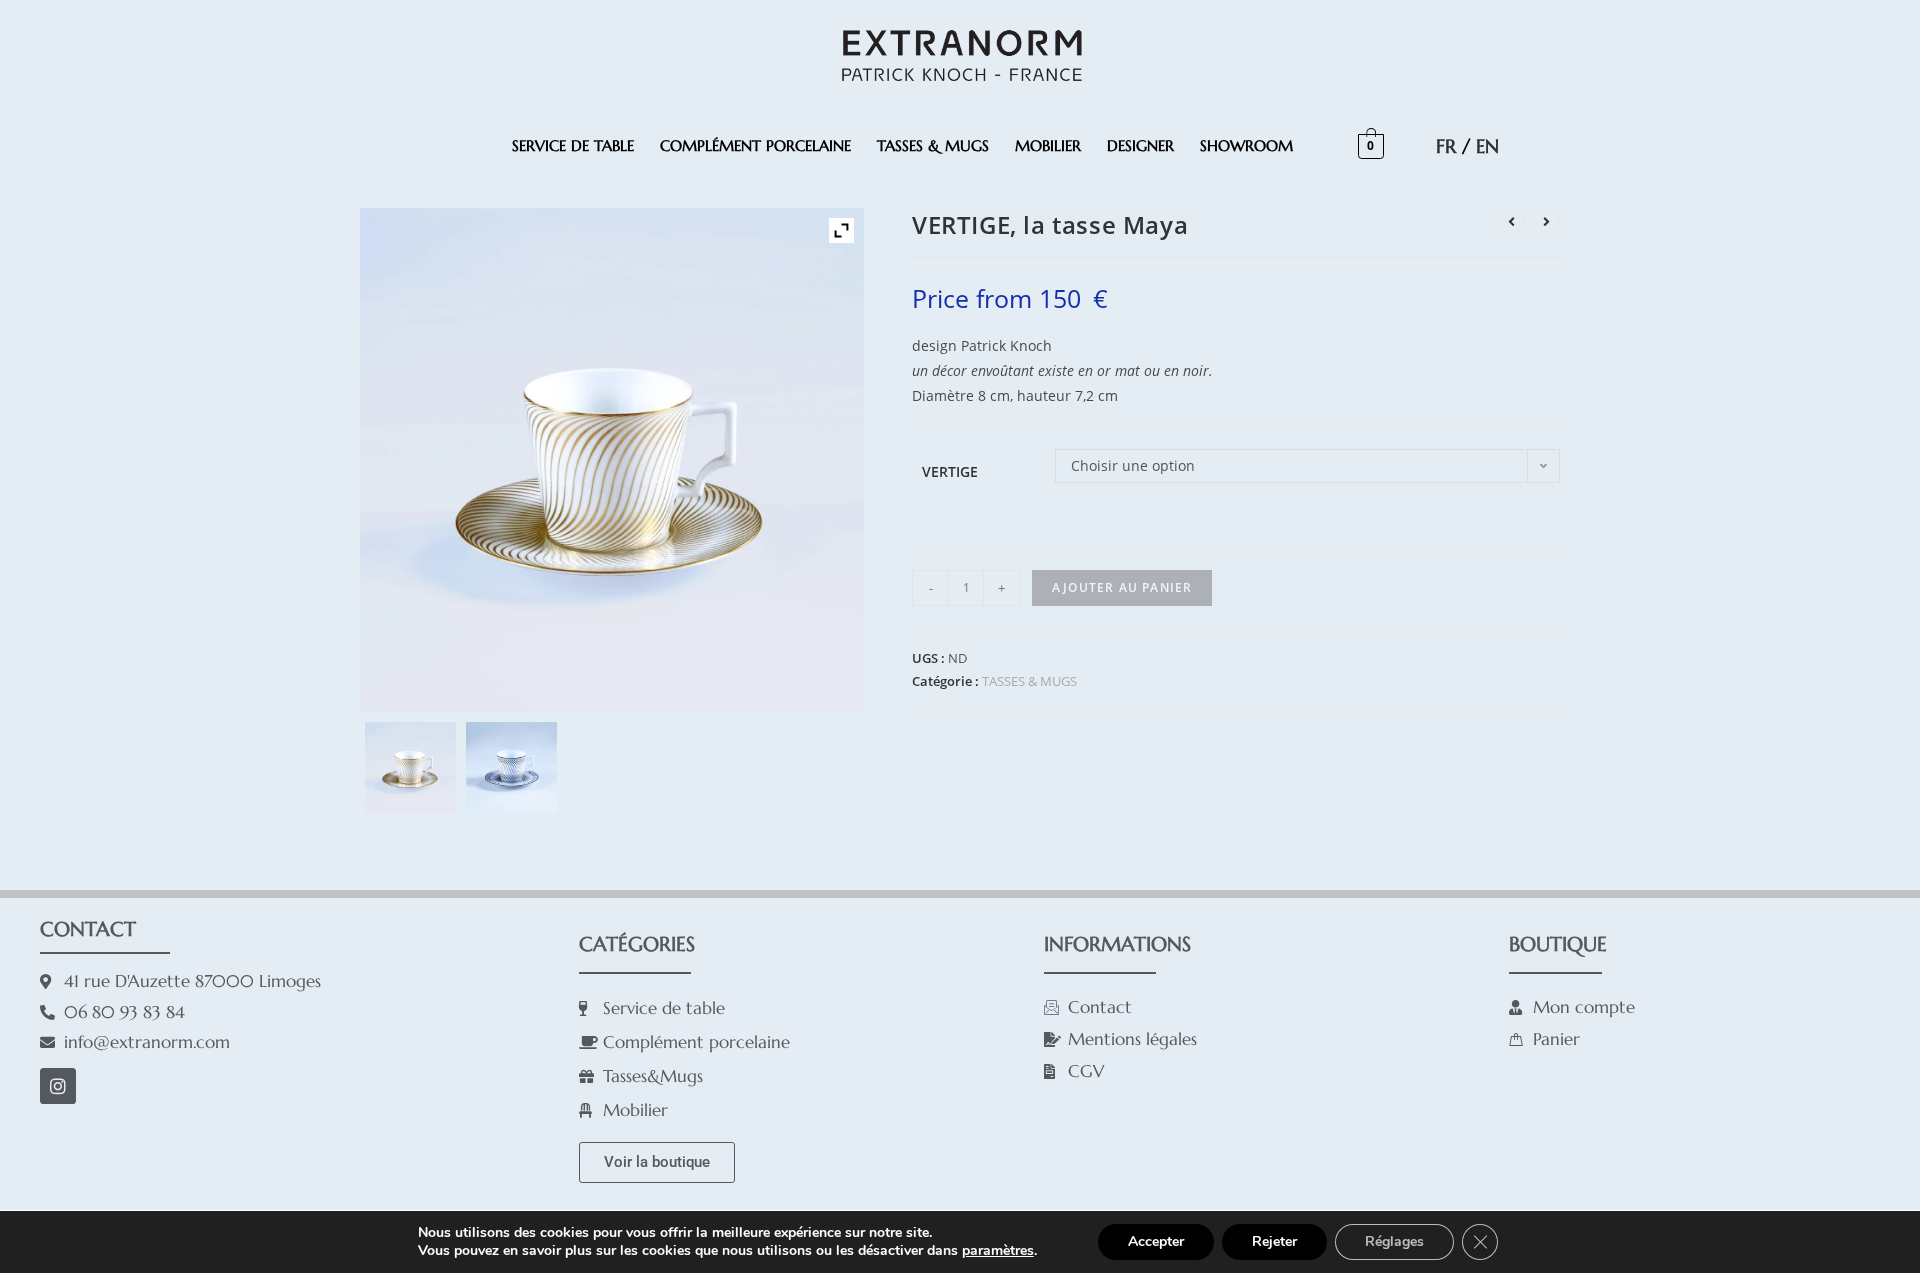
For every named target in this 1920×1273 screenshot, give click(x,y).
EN (1487, 146)
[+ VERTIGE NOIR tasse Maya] (511, 767)
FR (1446, 146)
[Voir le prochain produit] (1546, 222)
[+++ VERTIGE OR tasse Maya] (410, 767)
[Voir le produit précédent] (1511, 222)
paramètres (998, 1251)
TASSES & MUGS (933, 145)
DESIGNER (1140, 145)
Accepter (1156, 1241)
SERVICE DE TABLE (573, 145)
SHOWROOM (1246, 145)
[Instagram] (58, 1086)
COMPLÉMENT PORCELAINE (755, 145)
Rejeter (1274, 1241)
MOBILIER (1048, 145)
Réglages (1394, 1241)
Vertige (950, 471)
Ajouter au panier (1122, 587)
